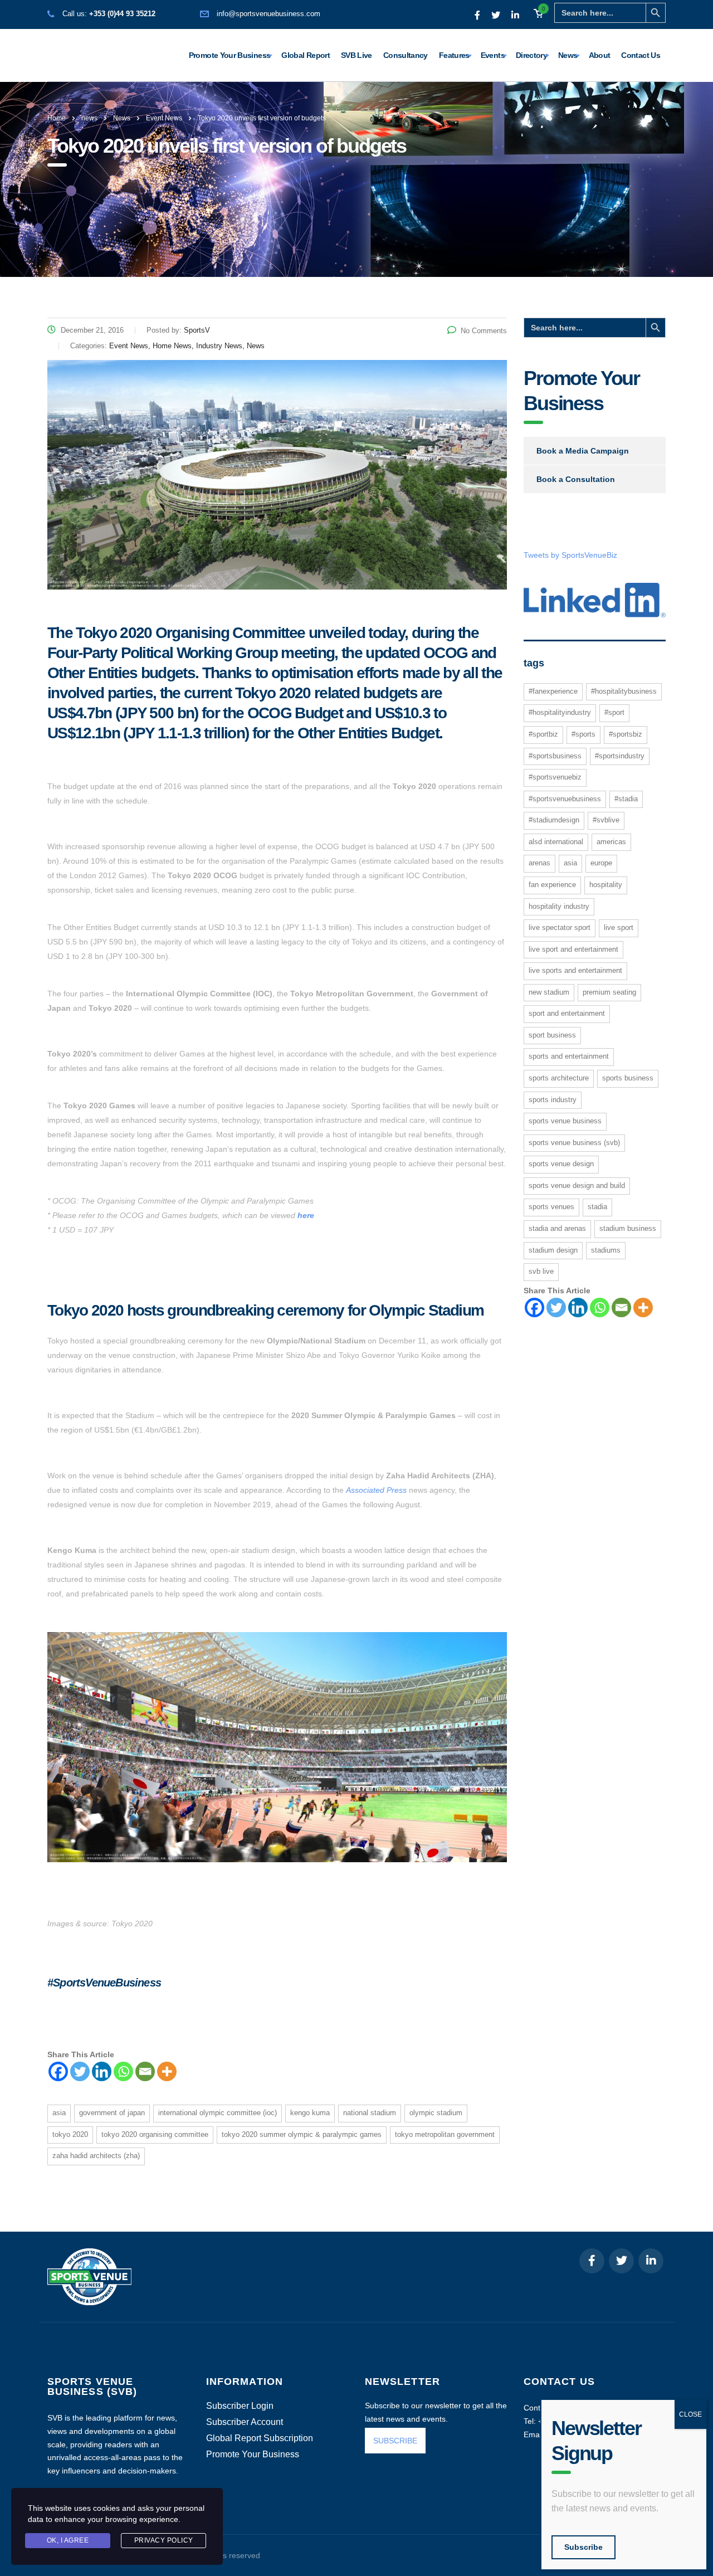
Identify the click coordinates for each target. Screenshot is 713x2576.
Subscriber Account (245, 2422)
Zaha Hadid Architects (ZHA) (96, 2156)
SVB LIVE (541, 1271)
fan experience (552, 885)
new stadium (549, 992)
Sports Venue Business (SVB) (574, 1143)
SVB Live (356, 55)
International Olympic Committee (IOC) (218, 2113)
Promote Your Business (230, 55)
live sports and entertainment (575, 970)
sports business (628, 1078)
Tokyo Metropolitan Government (445, 2134)
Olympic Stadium (436, 2113)
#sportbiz (543, 734)
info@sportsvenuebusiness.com (268, 14)
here (306, 1215)
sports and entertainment (569, 1056)
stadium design (553, 1250)
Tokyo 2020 (70, 2134)
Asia (59, 2113)
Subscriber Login (240, 2406)
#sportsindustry (620, 756)
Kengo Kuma (310, 2113)
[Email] (145, 2071)
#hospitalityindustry (560, 712)
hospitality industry (559, 906)
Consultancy (406, 55)
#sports (583, 734)
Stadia (597, 1207)
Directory (531, 55)
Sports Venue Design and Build (577, 1185)
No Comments (484, 331)
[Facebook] (58, 2071)
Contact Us (641, 55)
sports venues (551, 1207)
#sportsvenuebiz (555, 777)
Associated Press (376, 1490)
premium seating (609, 992)
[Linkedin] (102, 2071)
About (600, 55)
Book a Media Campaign (583, 451)
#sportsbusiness (555, 756)
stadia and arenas (557, 1228)
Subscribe (583, 2547)
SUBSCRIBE (395, 2441)
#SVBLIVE (606, 820)
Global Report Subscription (260, 2438)
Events (493, 55)
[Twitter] (80, 2071)
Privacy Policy (164, 2540)
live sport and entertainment (573, 949)
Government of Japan (112, 2113)
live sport (619, 927)
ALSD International (556, 842)
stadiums (606, 1250)
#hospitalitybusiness (624, 691)
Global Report (306, 55)
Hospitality (606, 885)
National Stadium (370, 2113)
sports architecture (559, 1078)
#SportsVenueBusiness (565, 799)
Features (454, 55)
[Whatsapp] (123, 2071)
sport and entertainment (567, 1013)
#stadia (626, 799)
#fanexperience (553, 691)
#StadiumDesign (554, 820)
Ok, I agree (68, 2540)
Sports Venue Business (565, 1121)
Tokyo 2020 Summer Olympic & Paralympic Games (302, 2134)
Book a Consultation (576, 479)
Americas (611, 842)
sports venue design (561, 1164)
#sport (614, 712)
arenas (539, 863)
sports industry (553, 1100)
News (568, 55)
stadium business (628, 1228)
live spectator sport (560, 927)
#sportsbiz (626, 734)
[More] (167, 2071)
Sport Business (552, 1035)
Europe (601, 863)
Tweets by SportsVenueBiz (570, 555)
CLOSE (690, 2414)
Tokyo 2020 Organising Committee (155, 2134)
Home (57, 118)
